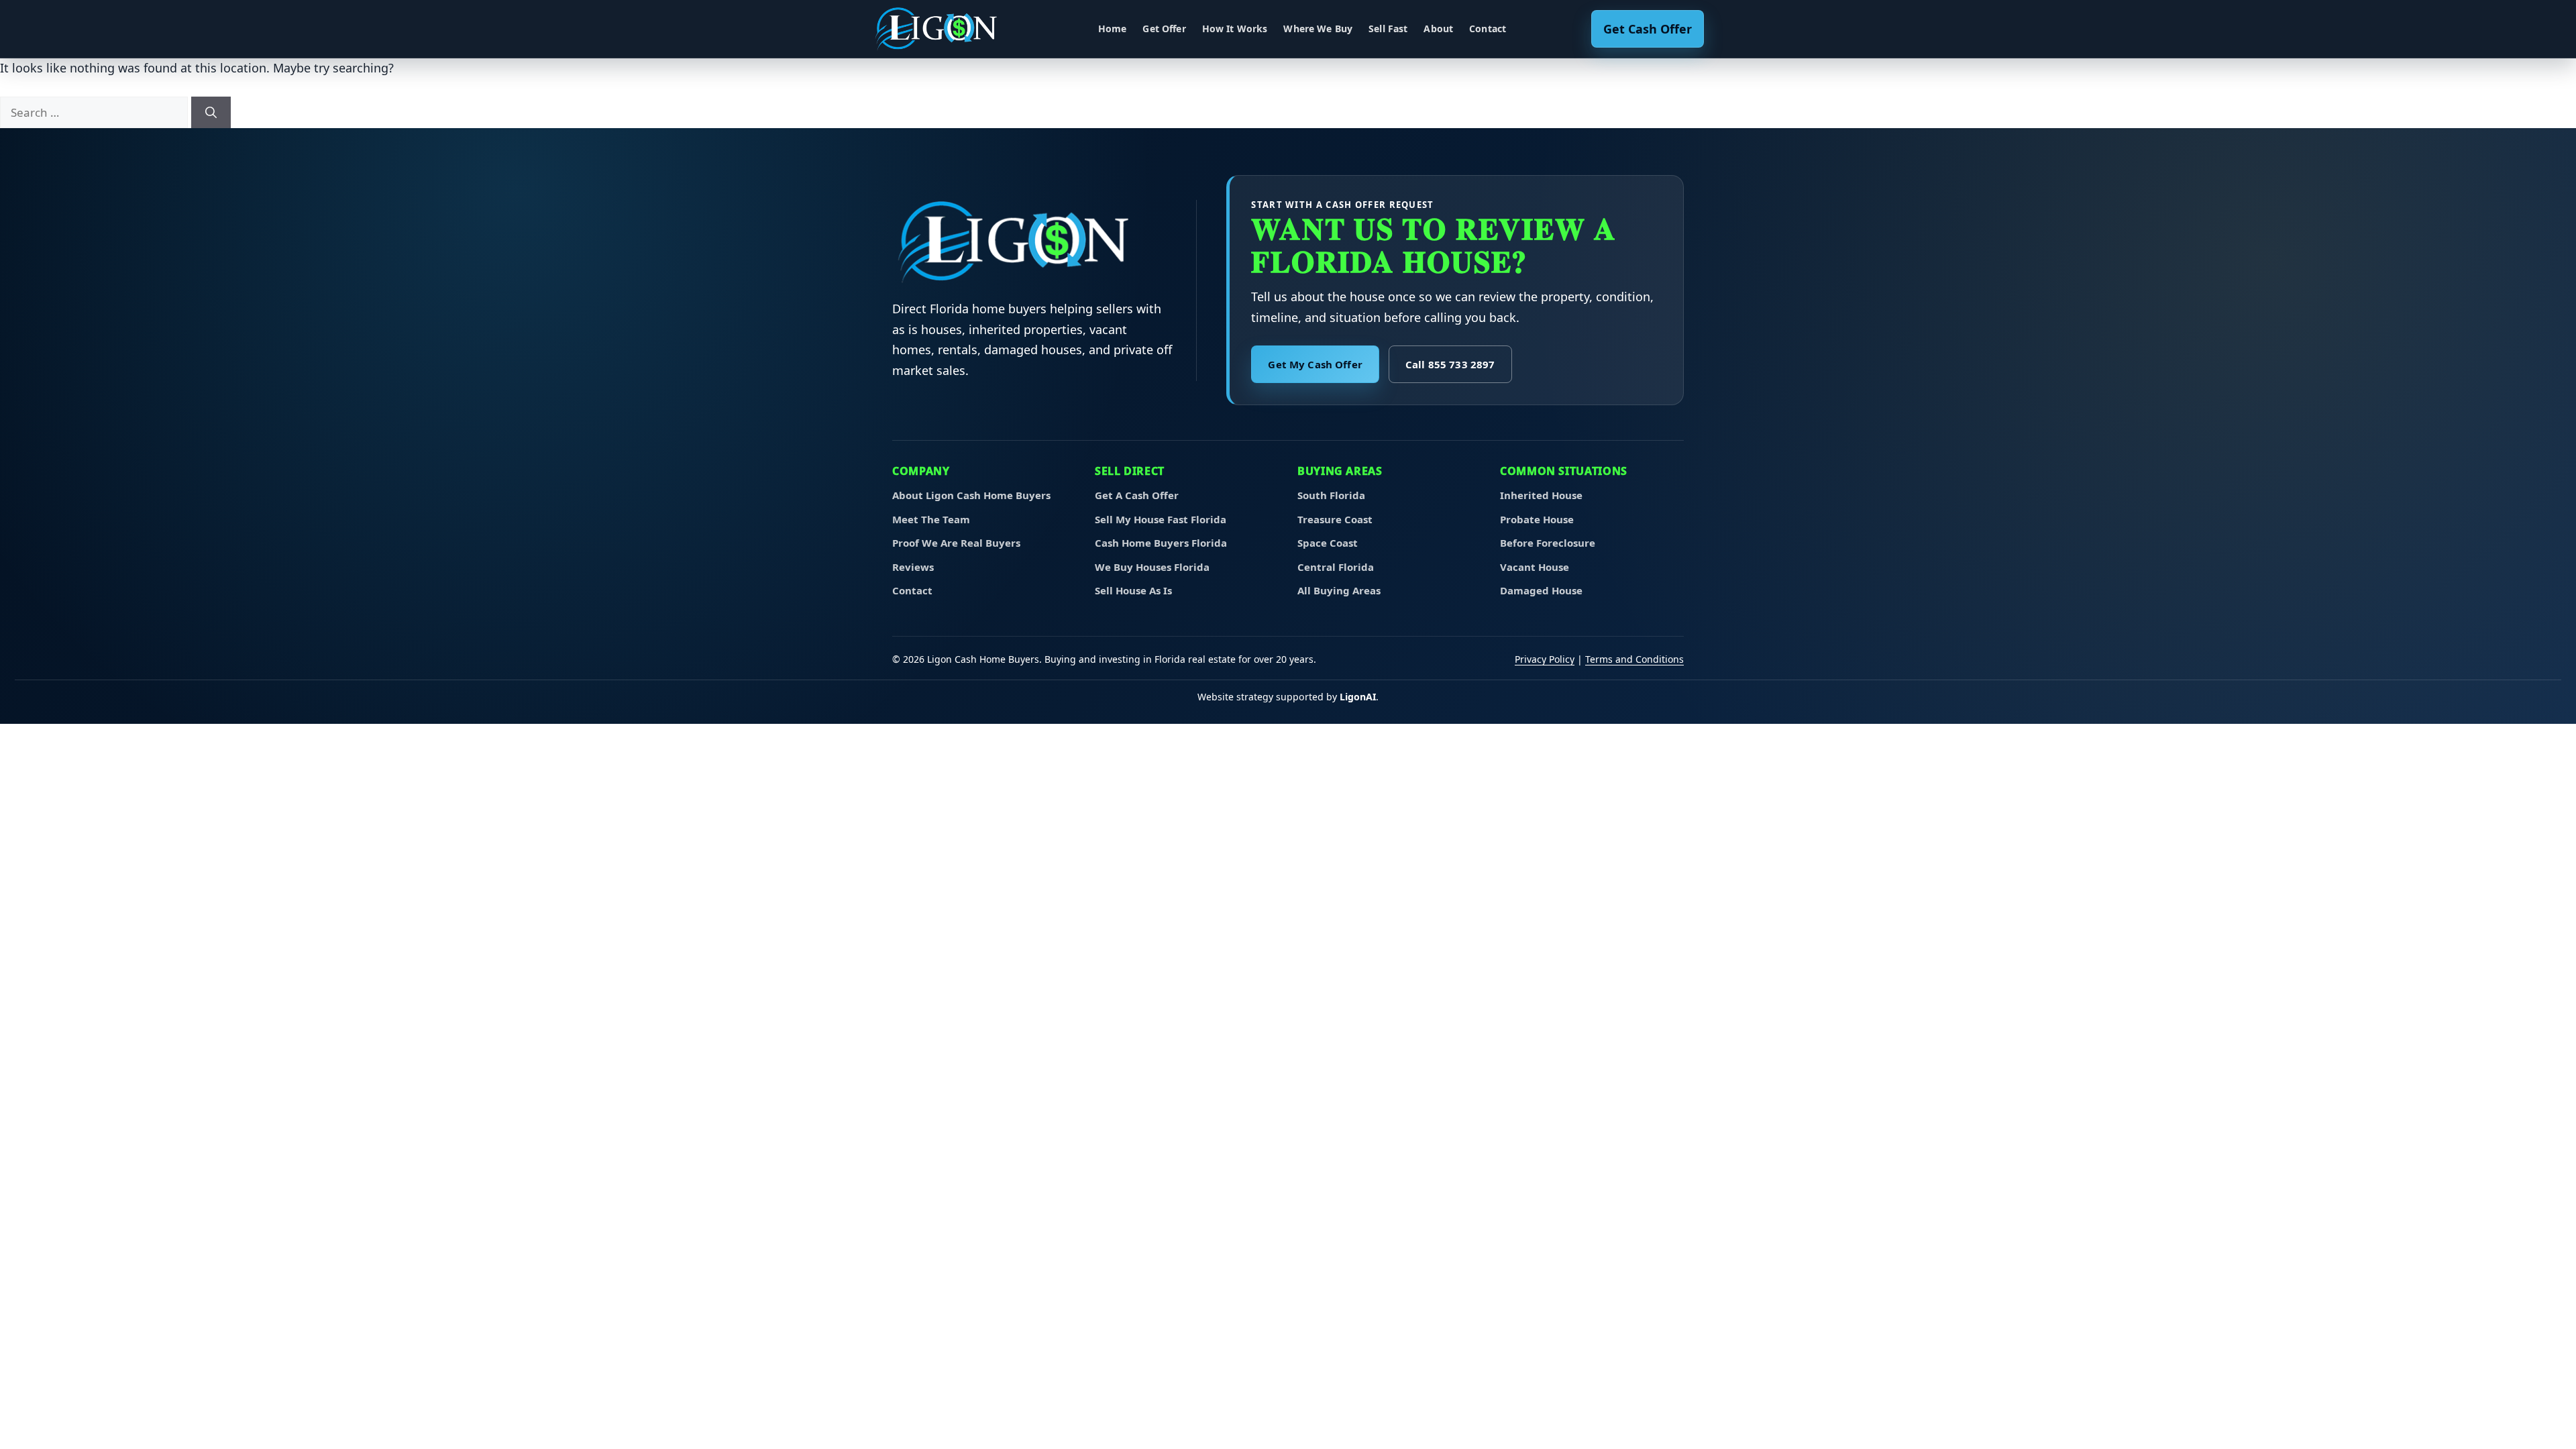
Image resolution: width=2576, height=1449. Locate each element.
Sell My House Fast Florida (1161, 519)
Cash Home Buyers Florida (1161, 543)
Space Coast (1328, 543)
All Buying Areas (1339, 590)
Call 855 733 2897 (1450, 364)
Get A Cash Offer (1137, 495)
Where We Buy (1318, 29)
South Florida (1331, 495)
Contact (1488, 29)
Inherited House (1541, 495)
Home (1113, 29)
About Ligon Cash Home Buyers (971, 495)
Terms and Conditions (1634, 659)
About (1438, 29)
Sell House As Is (1133, 590)
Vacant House (1535, 567)
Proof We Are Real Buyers (956, 543)
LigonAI (1358, 697)
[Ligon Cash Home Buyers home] (943, 29)
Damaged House (1541, 590)
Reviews (913, 567)
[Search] (211, 113)
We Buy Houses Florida (1152, 567)
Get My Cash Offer (1315, 364)
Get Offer (1164, 29)
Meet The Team (931, 519)
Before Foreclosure (1548, 543)
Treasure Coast (1335, 519)
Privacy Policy (1545, 659)
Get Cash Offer (1648, 29)
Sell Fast (1388, 29)
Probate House (1537, 519)
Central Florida (1336, 567)
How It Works (1235, 29)
